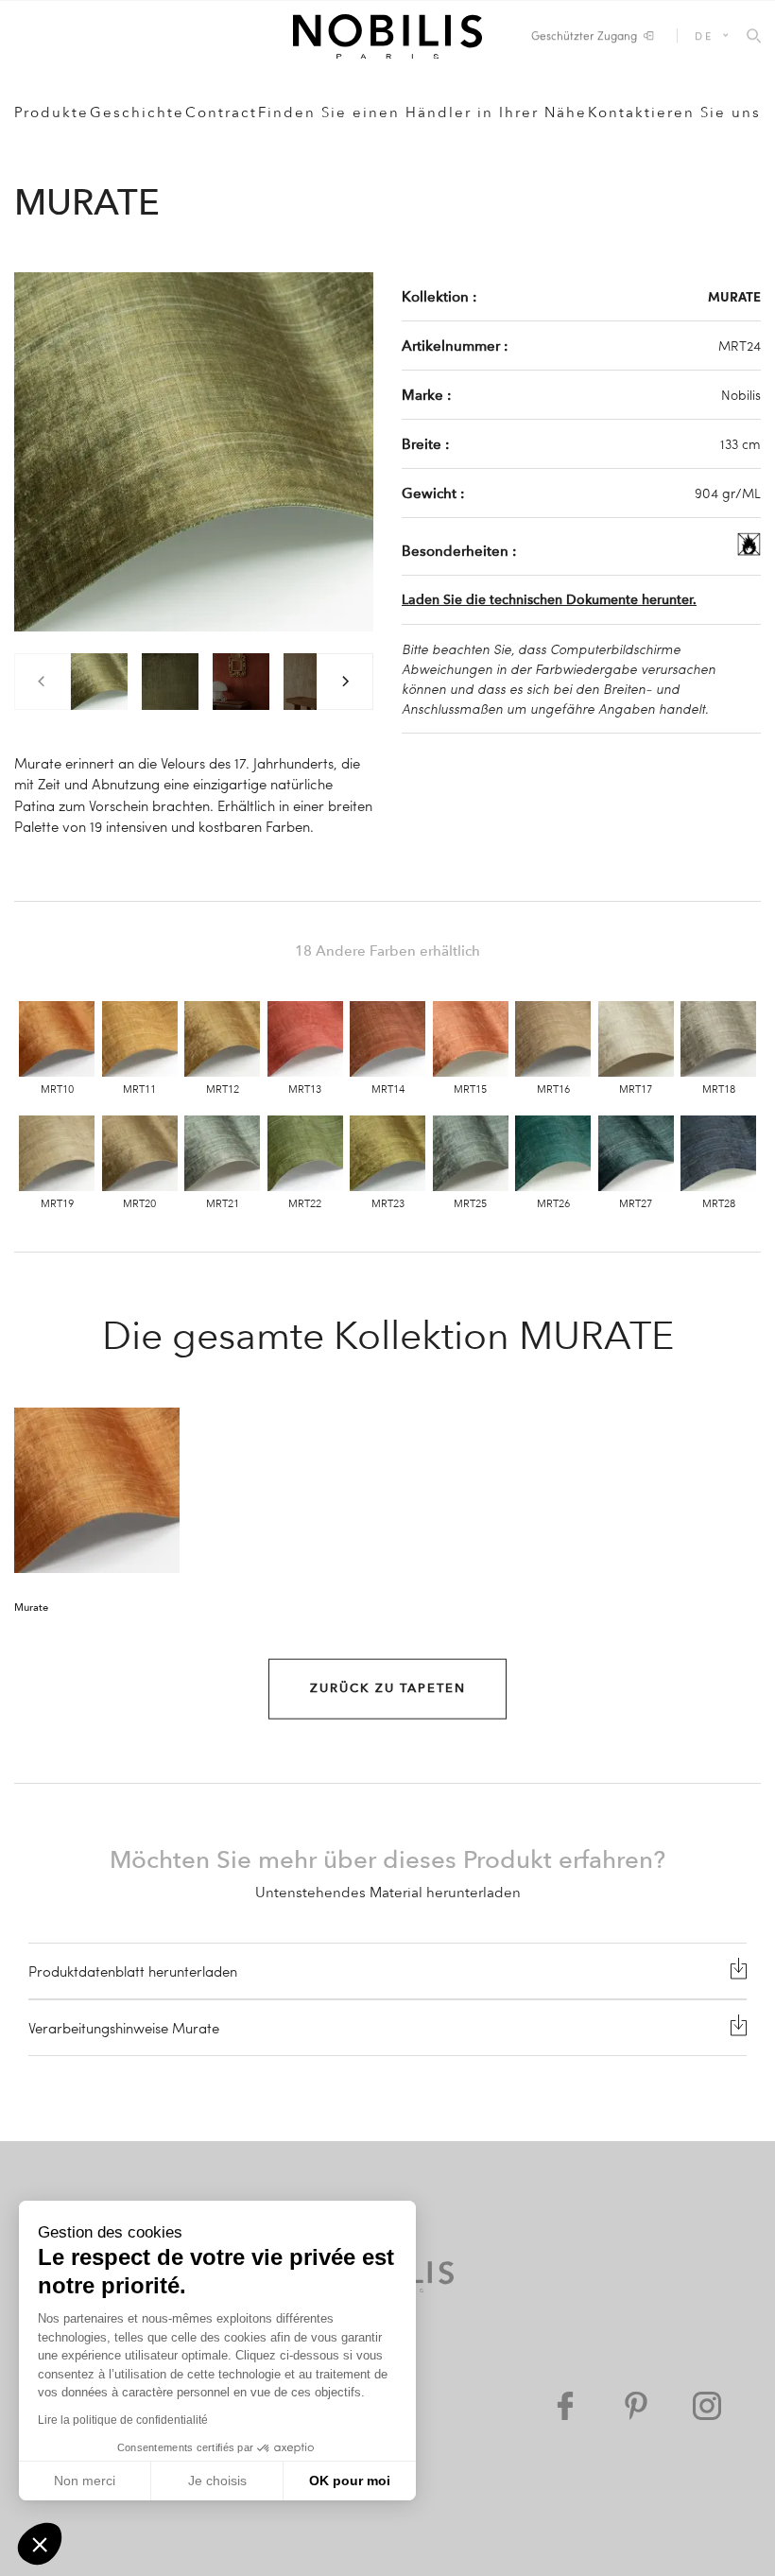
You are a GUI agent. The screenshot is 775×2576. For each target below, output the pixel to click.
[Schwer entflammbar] (749, 550)
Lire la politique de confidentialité (123, 2420)
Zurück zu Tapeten (388, 1688)
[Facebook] (565, 2406)
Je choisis (217, 2481)
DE (704, 35)
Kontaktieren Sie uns (674, 112)
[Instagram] (707, 2406)
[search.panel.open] (754, 37)
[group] (99, 682)
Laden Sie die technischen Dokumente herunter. (549, 600)
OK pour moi (350, 2481)
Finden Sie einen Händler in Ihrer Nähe (422, 112)
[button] (40, 2544)
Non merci (85, 2481)
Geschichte (137, 112)
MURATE (734, 296)
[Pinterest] (636, 2406)
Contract (221, 112)
